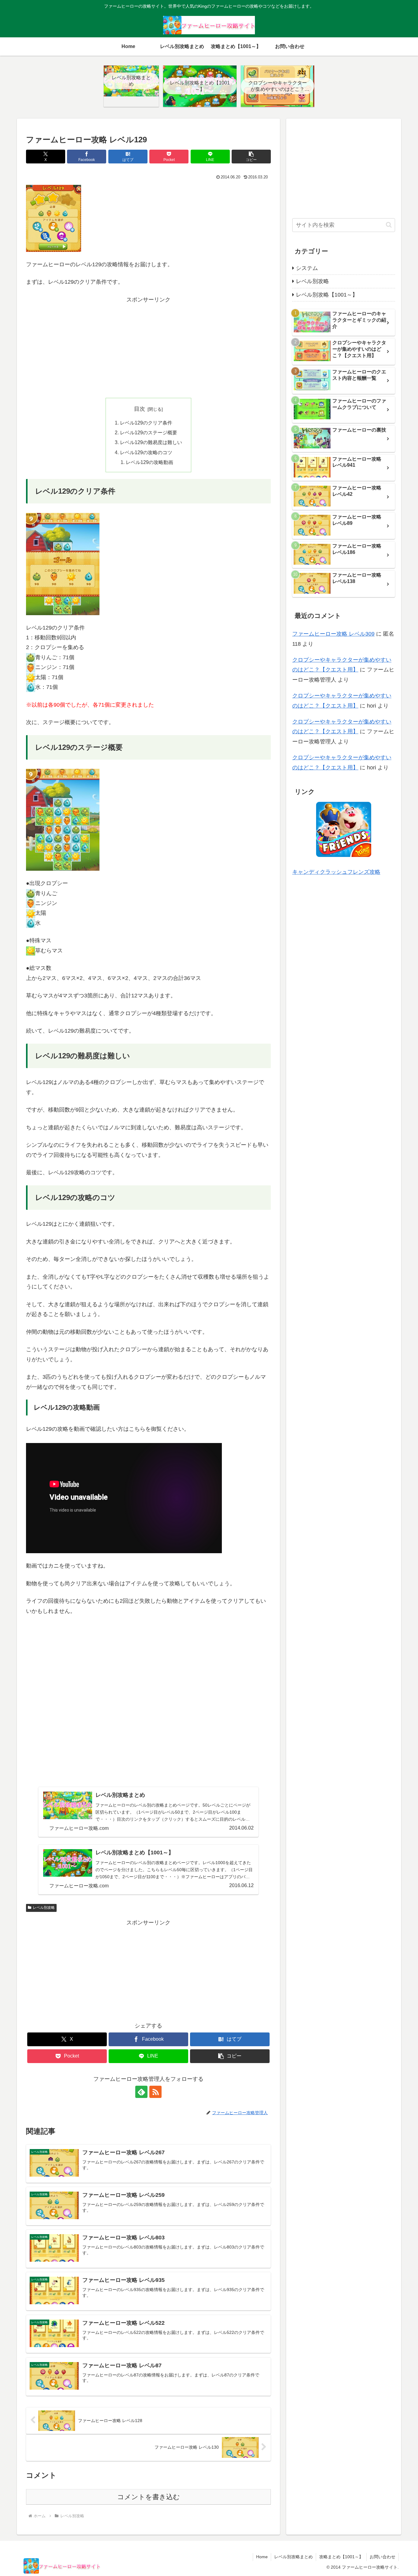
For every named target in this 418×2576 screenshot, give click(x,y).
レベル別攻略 (44, 1908)
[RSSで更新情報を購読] (155, 2092)
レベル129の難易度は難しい (151, 442)
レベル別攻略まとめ (293, 2557)
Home (262, 2557)
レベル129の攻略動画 (149, 462)
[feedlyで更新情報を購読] (141, 2092)
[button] (251, 157)
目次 (140, 409)
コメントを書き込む (149, 2497)
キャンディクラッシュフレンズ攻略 (336, 872)
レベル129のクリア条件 (146, 423)
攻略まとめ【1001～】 (341, 2557)
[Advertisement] (148, 347)
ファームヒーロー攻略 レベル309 (333, 634)
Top (403, 2561)
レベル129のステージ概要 (149, 432)
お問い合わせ (383, 2557)
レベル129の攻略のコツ (146, 452)
